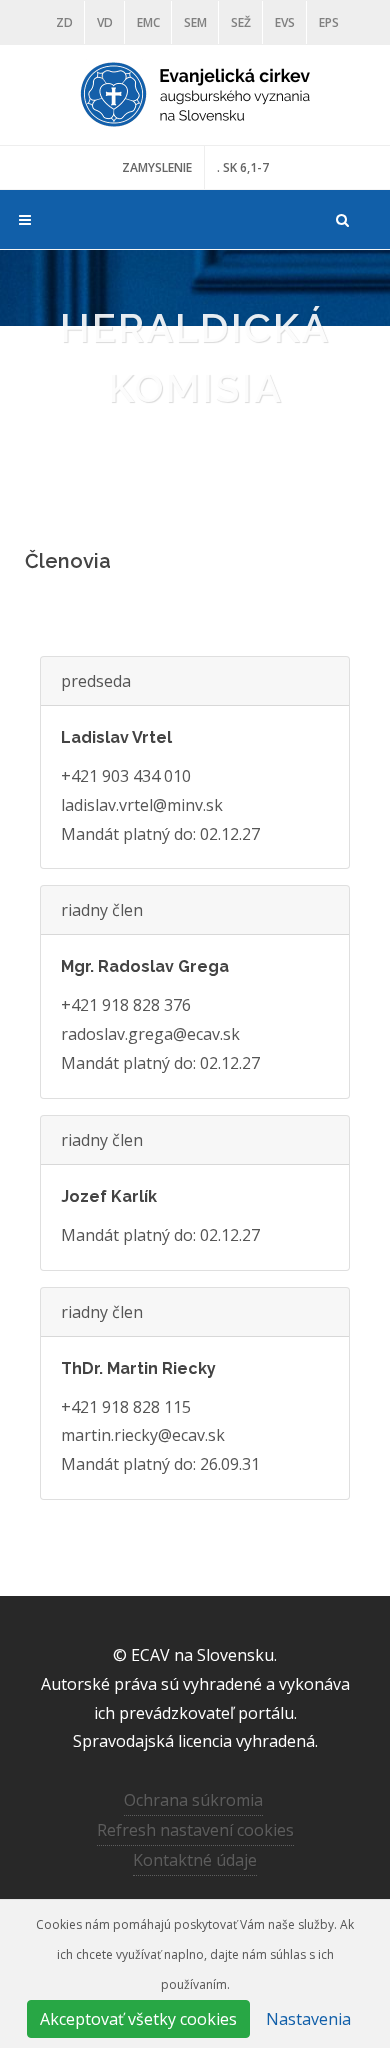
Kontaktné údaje (195, 1860)
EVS (285, 22)
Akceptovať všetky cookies (138, 2019)
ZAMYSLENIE (157, 167)
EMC (148, 22)
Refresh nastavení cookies (195, 1830)
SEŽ (241, 22)
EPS (329, 22)
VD (105, 22)
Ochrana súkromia (193, 1800)
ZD (64, 22)
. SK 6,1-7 (243, 167)
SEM (195, 22)
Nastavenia (308, 2019)
